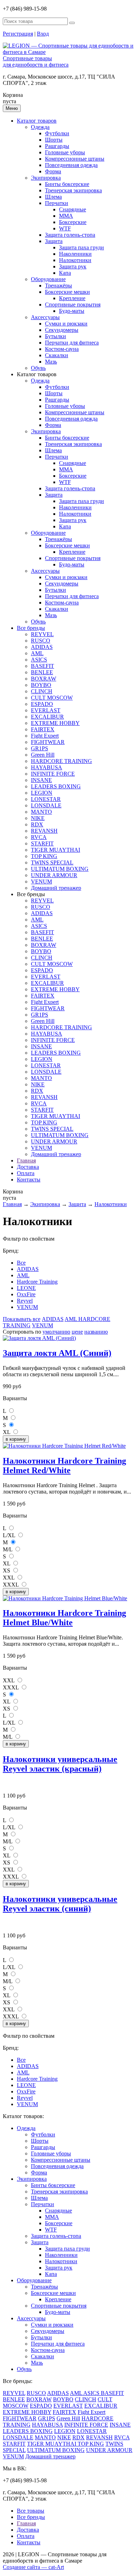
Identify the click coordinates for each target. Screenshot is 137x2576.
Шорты (54, 140)
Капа (65, 273)
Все (21, 1263)
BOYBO (41, 685)
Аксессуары (45, 317)
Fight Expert (45, 736)
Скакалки (57, 355)
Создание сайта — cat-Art (33, 2567)
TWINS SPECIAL (52, 862)
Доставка (28, 1167)
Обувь (38, 368)
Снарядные (73, 209)
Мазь (51, 362)
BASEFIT (43, 666)
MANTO (41, 812)
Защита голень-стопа (70, 235)
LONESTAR (46, 799)
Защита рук (73, 266)
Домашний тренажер (56, 888)
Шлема (53, 197)
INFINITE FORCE (53, 774)
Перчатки (57, 203)
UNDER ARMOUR (54, 875)
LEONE (26, 1288)
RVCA (39, 837)
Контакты (29, 1180)
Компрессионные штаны (75, 159)
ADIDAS (42, 647)
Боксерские (73, 222)
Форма (53, 171)
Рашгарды (57, 146)
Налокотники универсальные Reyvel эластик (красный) (60, 1764)
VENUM (41, 882)
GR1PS (40, 748)
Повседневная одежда (71, 165)
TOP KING (44, 856)
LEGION (42, 793)
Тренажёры (58, 285)
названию (96, 1332)
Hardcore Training (37, 1282)
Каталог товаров (37, 121)
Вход (43, 34)
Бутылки (56, 336)
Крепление (72, 298)
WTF (65, 228)
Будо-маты (72, 311)
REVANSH (44, 831)
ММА (66, 216)
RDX (37, 824)
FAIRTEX (43, 729)
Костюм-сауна (62, 349)
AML (37, 653)
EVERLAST (46, 710)
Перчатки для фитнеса (72, 343)
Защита (54, 241)
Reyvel (25, 1301)
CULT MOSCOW (52, 698)
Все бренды (31, 628)
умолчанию (56, 1332)
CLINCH (42, 691)
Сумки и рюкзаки (66, 324)
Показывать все (22, 1319)
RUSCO (41, 641)
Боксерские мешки (67, 292)
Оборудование (48, 279)
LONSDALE (46, 805)
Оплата (26, 1173)
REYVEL (42, 634)
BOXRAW (44, 679)
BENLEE (42, 672)
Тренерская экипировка (73, 190)
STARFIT (42, 843)
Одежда (40, 127)
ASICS (39, 660)
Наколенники (75, 254)
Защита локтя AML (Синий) (57, 1353)
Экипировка (46, 178)
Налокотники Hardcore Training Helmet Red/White (64, 1466)
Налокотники (75, 260)
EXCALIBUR (47, 717)
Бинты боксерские (67, 184)
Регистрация (18, 34)
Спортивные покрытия (73, 305)
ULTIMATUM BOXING (60, 869)
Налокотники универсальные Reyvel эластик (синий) (60, 1904)
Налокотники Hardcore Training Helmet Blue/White (64, 1618)
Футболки (57, 133)
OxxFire (26, 1294)
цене (77, 1332)
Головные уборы (65, 152)
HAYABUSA (47, 767)
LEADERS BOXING (56, 786)
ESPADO (42, 704)
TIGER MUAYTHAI (56, 850)
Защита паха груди (81, 247)
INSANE (41, 780)
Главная (26, 1160)
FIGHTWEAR (48, 742)
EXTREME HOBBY (55, 723)
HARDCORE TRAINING (61, 761)
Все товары (31, 2511)
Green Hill (43, 755)
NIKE (38, 818)
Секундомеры (62, 330)
